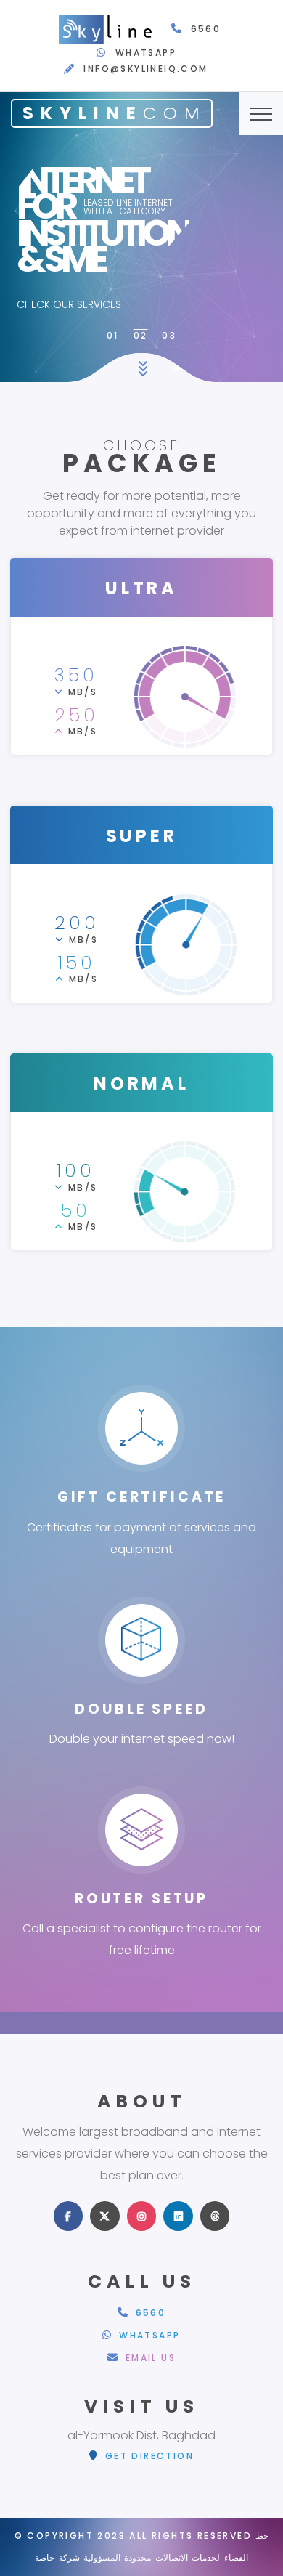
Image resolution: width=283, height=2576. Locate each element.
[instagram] (142, 2216)
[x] (105, 2216)
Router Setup (141, 1899)
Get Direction (147, 2456)
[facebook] (69, 2216)
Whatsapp (146, 53)
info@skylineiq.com (145, 69)
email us (148, 2358)
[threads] (215, 2216)
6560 (206, 29)
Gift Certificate (141, 1497)
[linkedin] (178, 2216)
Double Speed (141, 1709)
